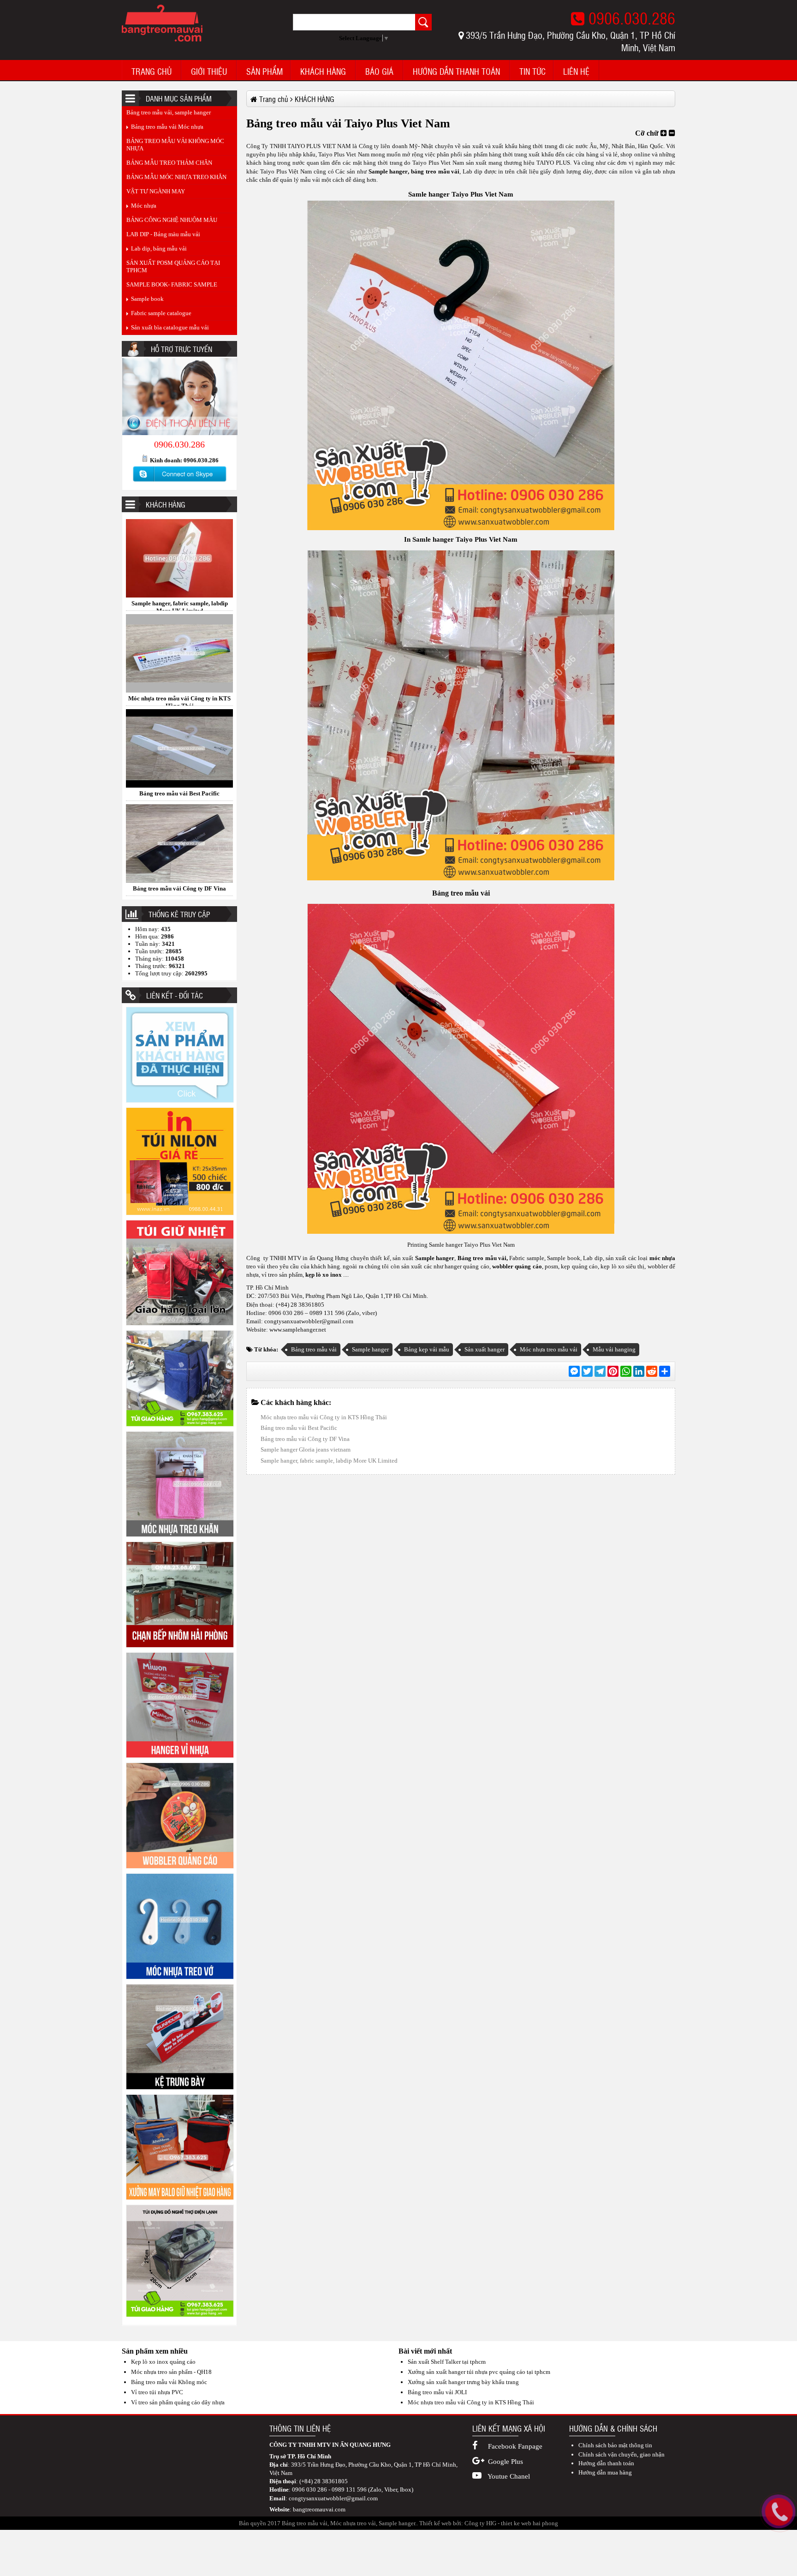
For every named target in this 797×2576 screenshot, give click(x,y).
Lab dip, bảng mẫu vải (159, 248)
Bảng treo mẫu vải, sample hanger (169, 112)
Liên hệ (576, 72)
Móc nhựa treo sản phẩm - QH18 (171, 2372)
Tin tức (532, 72)
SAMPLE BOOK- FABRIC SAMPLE (172, 284)
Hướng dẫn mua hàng (605, 2472)
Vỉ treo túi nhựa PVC (157, 2392)
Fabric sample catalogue (161, 313)
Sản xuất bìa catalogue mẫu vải (170, 327)
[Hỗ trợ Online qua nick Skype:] (179, 482)
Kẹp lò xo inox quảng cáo (163, 2362)
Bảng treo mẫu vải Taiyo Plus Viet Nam (179, 791)
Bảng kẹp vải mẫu (427, 1349)
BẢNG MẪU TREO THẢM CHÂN (169, 163)
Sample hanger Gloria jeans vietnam (180, 886)
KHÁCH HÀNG (323, 72)
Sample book (147, 299)
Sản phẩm (265, 72)
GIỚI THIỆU (209, 72)
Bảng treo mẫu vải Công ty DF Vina (179, 696)
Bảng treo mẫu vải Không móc (169, 2382)
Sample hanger (434, 1258)
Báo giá (379, 72)
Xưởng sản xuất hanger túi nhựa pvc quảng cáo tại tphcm (479, 2372)
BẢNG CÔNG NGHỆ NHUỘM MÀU (172, 220)
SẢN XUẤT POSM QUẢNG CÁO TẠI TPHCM (173, 266)
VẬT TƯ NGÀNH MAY (156, 191)
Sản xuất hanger (485, 1349)
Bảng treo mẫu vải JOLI (437, 2392)
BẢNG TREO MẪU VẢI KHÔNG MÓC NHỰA (175, 145)
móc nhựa (661, 1258)
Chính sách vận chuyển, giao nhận (622, 2454)
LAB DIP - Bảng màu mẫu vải (163, 234)
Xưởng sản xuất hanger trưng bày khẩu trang (463, 2382)
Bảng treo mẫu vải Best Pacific (179, 601)
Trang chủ (152, 72)
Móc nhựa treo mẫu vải (549, 1349)
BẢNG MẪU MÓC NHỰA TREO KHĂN (176, 177)
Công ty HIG (480, 2523)
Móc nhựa (144, 206)
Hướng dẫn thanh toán (456, 72)
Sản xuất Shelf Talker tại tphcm (447, 2362)
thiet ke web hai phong (529, 2523)
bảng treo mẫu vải (435, 171)
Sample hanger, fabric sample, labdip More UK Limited (329, 1461)
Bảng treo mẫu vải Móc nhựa (167, 127)
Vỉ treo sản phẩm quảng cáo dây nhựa (178, 2402)
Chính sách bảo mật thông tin (615, 2445)
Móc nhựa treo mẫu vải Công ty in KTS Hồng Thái (324, 1417)
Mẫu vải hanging (614, 1349)
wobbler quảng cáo (516, 1266)
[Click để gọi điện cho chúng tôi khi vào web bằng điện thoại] (779, 2512)
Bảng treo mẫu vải (461, 893)
